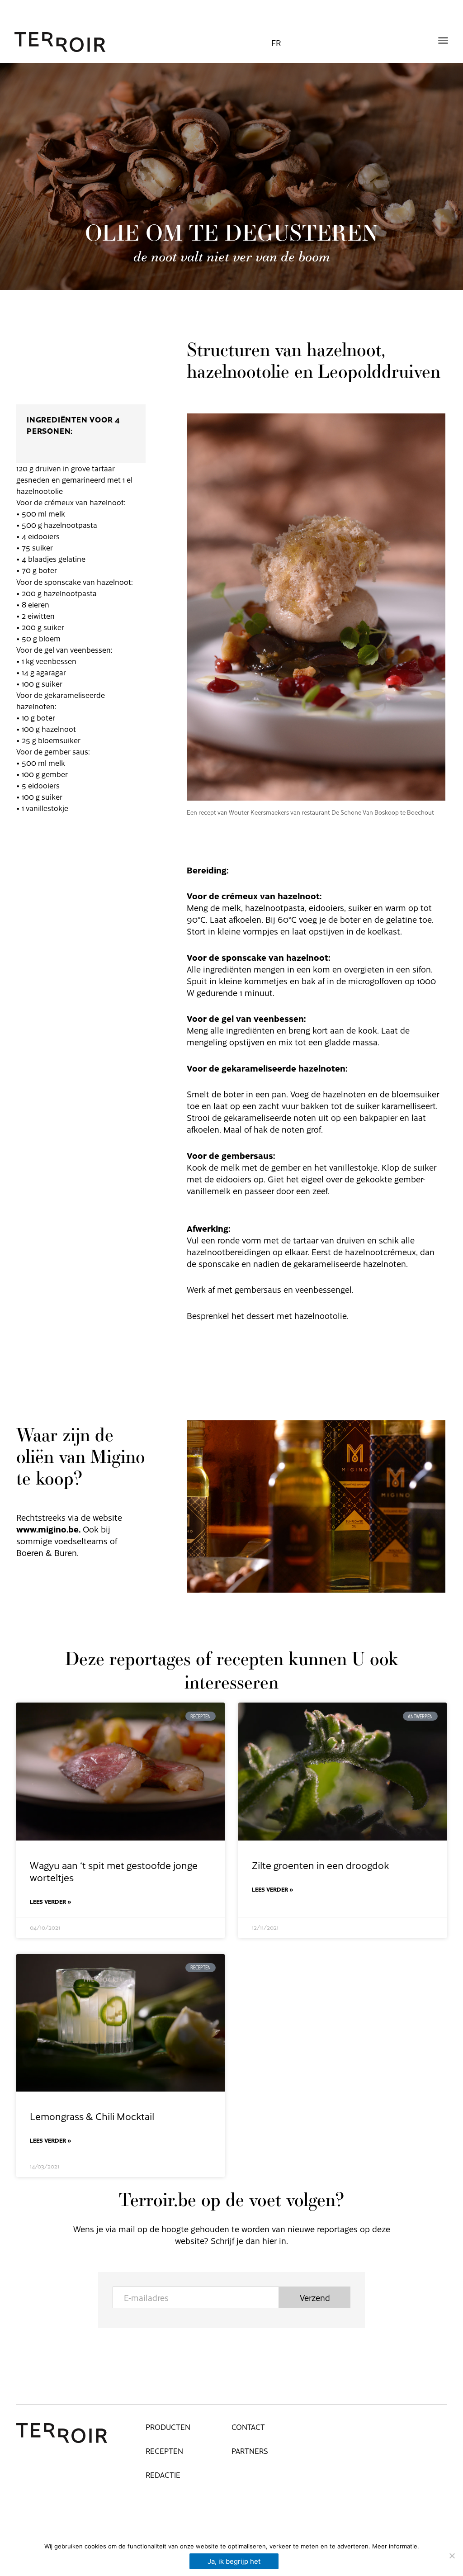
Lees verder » (51, 1902)
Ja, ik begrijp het (234, 2561)
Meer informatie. (396, 2546)
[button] (443, 40)
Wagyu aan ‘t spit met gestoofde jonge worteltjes (114, 1871)
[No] (452, 2556)
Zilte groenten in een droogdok (320, 1865)
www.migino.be (47, 1529)
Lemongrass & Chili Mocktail (92, 2116)
